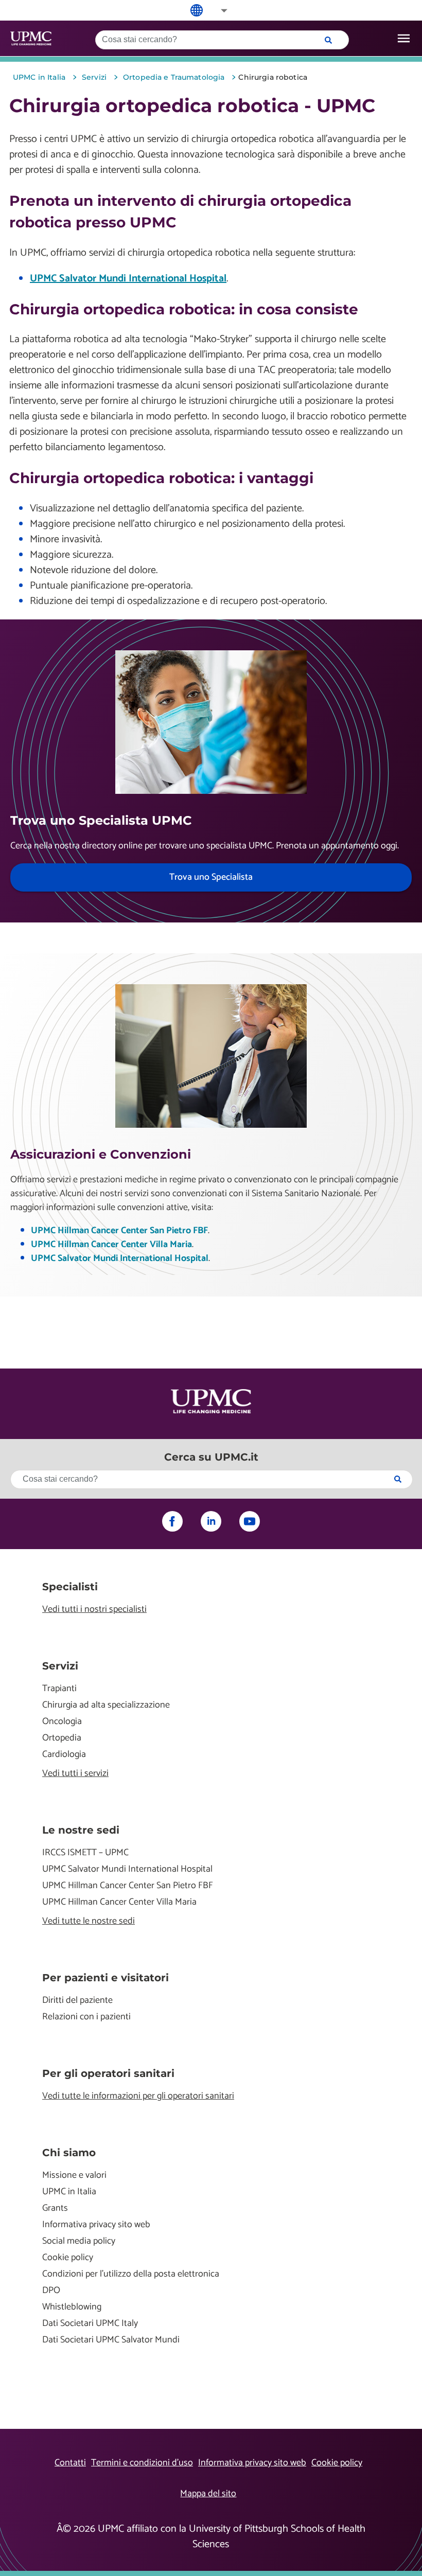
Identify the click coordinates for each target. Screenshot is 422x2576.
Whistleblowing (72, 2307)
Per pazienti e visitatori (105, 1978)
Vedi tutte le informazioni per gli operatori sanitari (138, 2096)
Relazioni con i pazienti (86, 2017)
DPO (51, 2291)
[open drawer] (404, 38)
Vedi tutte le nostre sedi (89, 1921)
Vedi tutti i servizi (75, 1774)
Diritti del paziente (77, 2001)
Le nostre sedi (81, 1830)
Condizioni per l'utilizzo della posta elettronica (131, 2274)
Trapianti (59, 1689)
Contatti (70, 2463)
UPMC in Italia (69, 2192)
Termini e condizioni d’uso (142, 2463)
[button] (217, 11)
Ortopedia (62, 1738)
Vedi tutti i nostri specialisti (94, 1610)
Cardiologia (64, 1755)
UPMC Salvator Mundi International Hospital (128, 279)
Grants (55, 2208)
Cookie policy (68, 2258)
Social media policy (79, 2241)
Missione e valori (74, 2175)
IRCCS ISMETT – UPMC (85, 1853)
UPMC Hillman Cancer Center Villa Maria (111, 1245)
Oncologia (62, 1722)
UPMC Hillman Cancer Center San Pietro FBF (119, 1231)
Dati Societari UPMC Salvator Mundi (111, 2340)
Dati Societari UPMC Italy (90, 2324)
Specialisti (70, 1587)
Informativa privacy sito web (96, 2225)
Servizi (60, 1666)
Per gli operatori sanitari (108, 2073)
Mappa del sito (208, 2494)
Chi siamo (69, 2153)
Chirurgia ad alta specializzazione (106, 1705)
